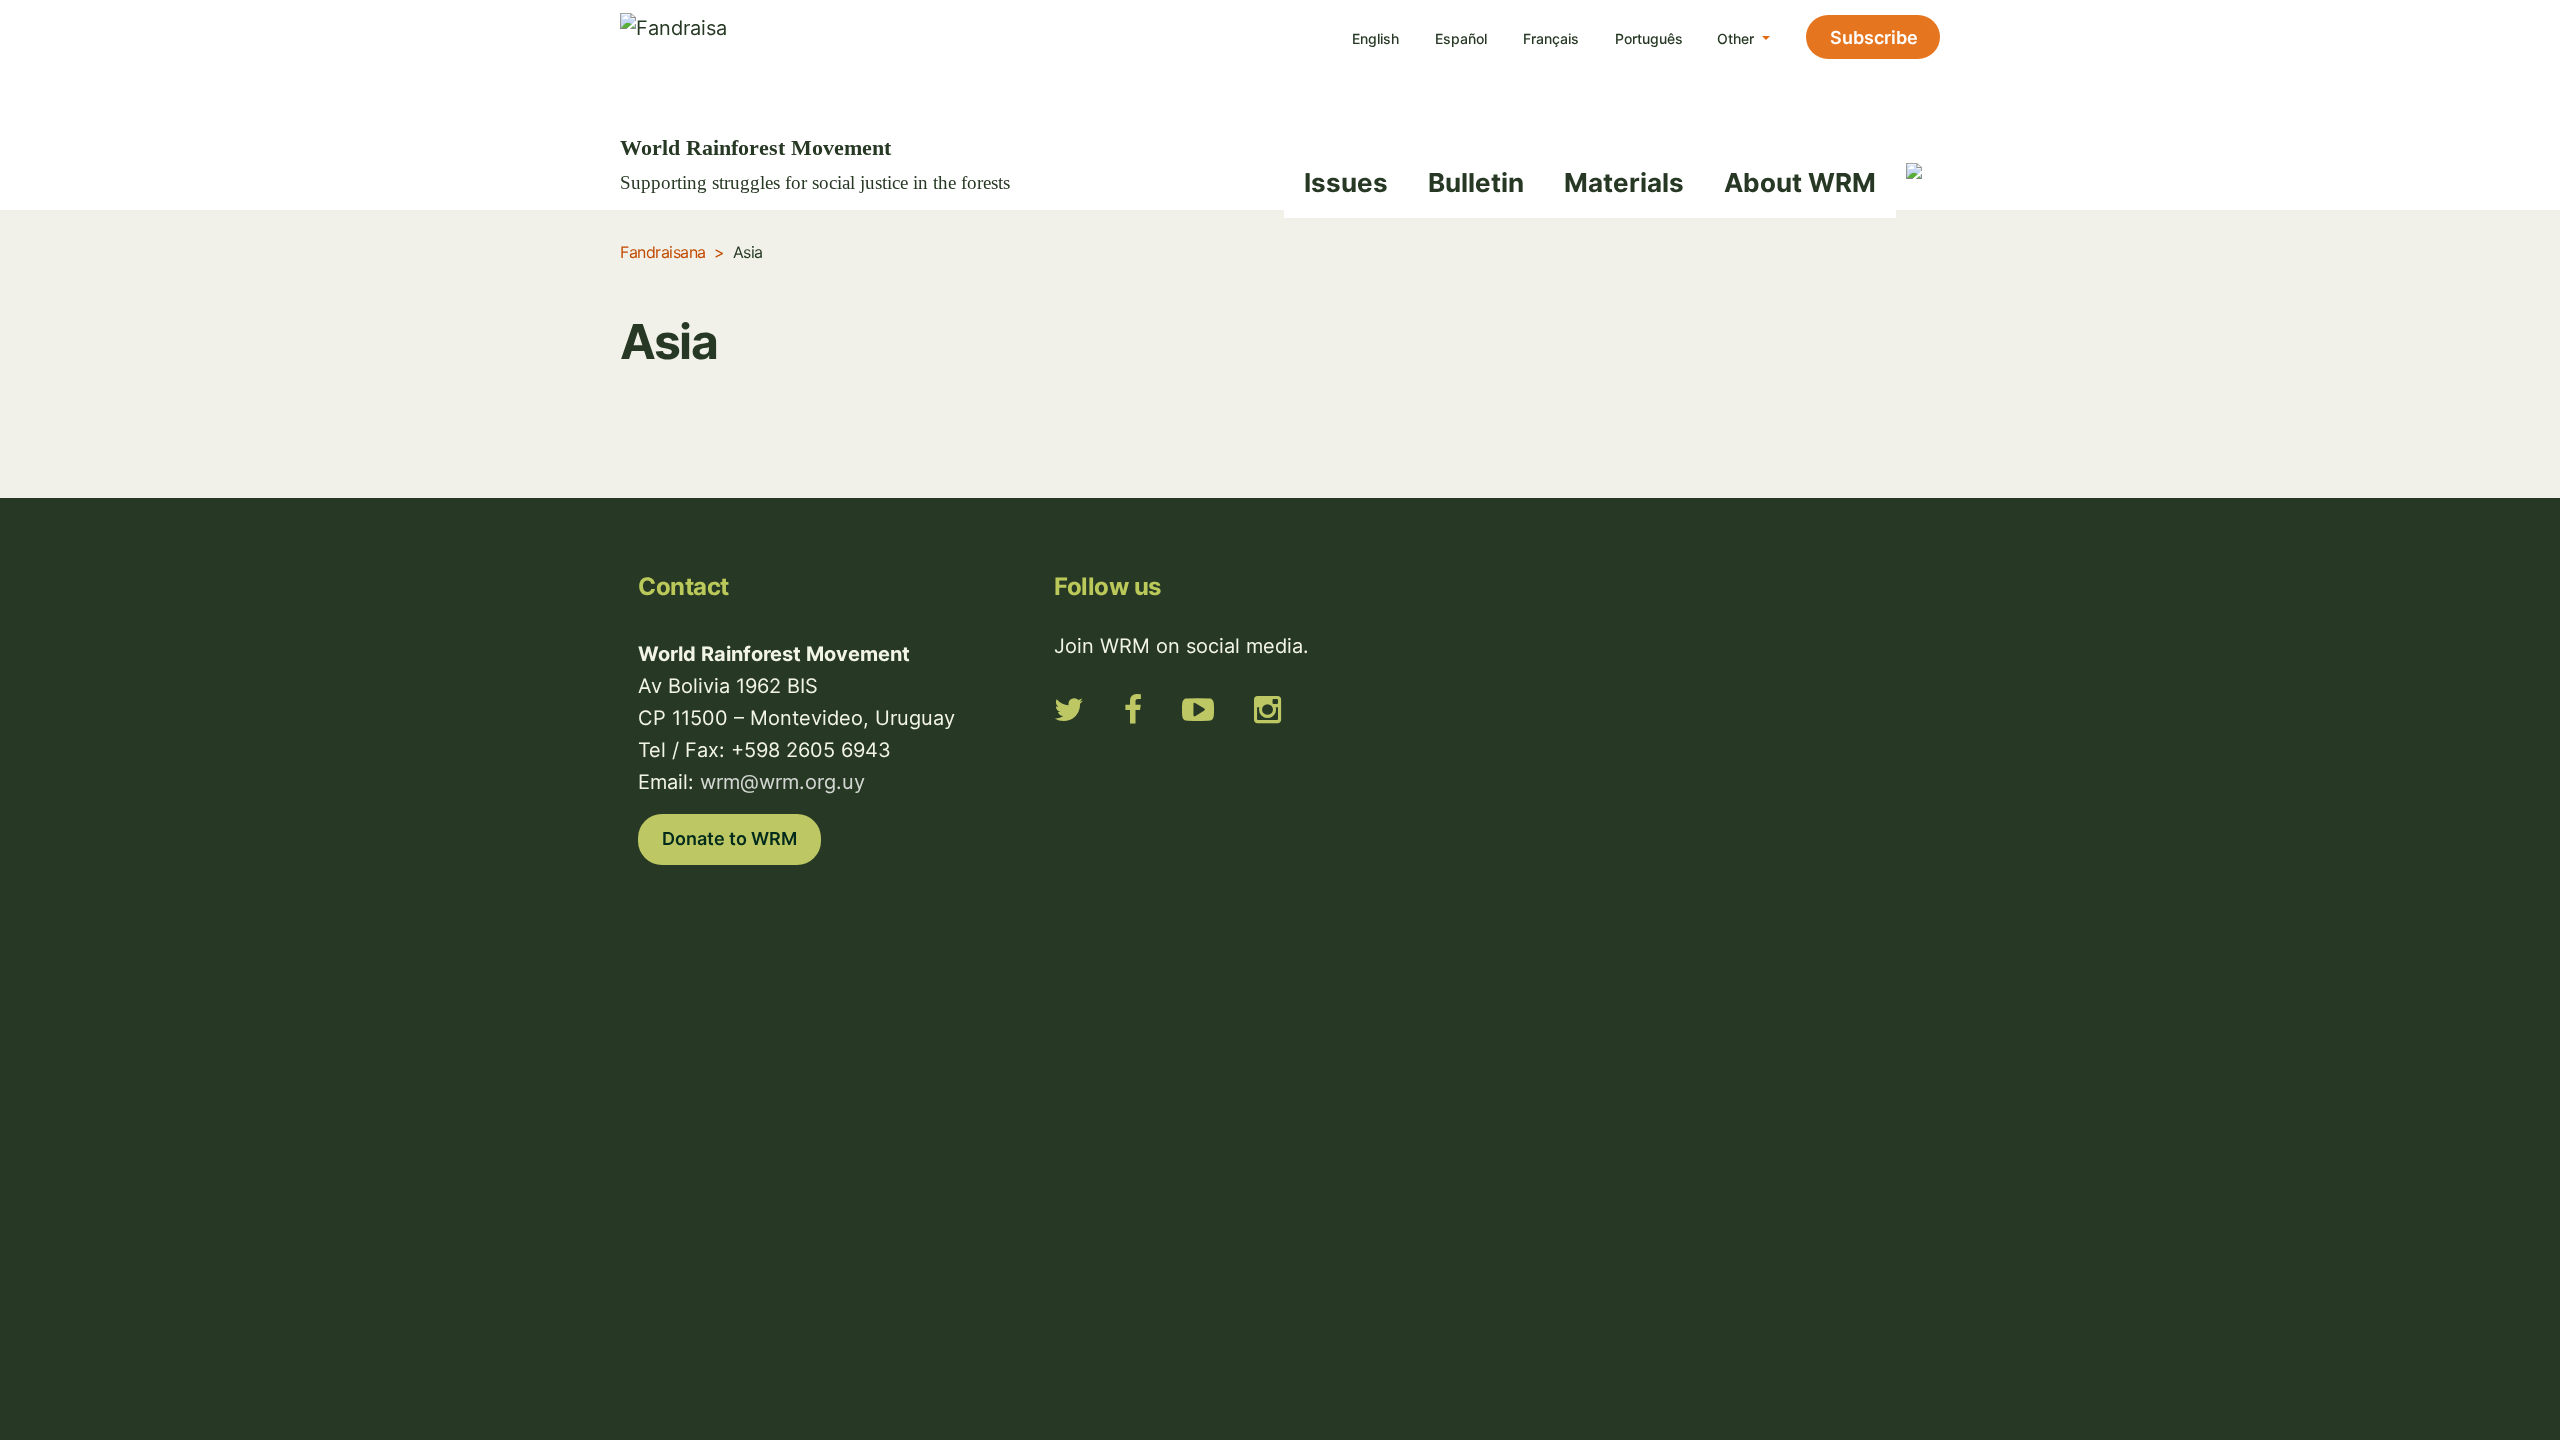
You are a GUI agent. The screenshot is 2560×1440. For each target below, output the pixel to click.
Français (1551, 38)
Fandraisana (663, 252)
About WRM (1800, 182)
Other (1737, 38)
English (1375, 38)
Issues (1346, 182)
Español (1461, 38)
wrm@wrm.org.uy (782, 782)
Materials (1624, 182)
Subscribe (1874, 37)
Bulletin (1476, 182)
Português (1649, 38)
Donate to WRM (729, 838)
